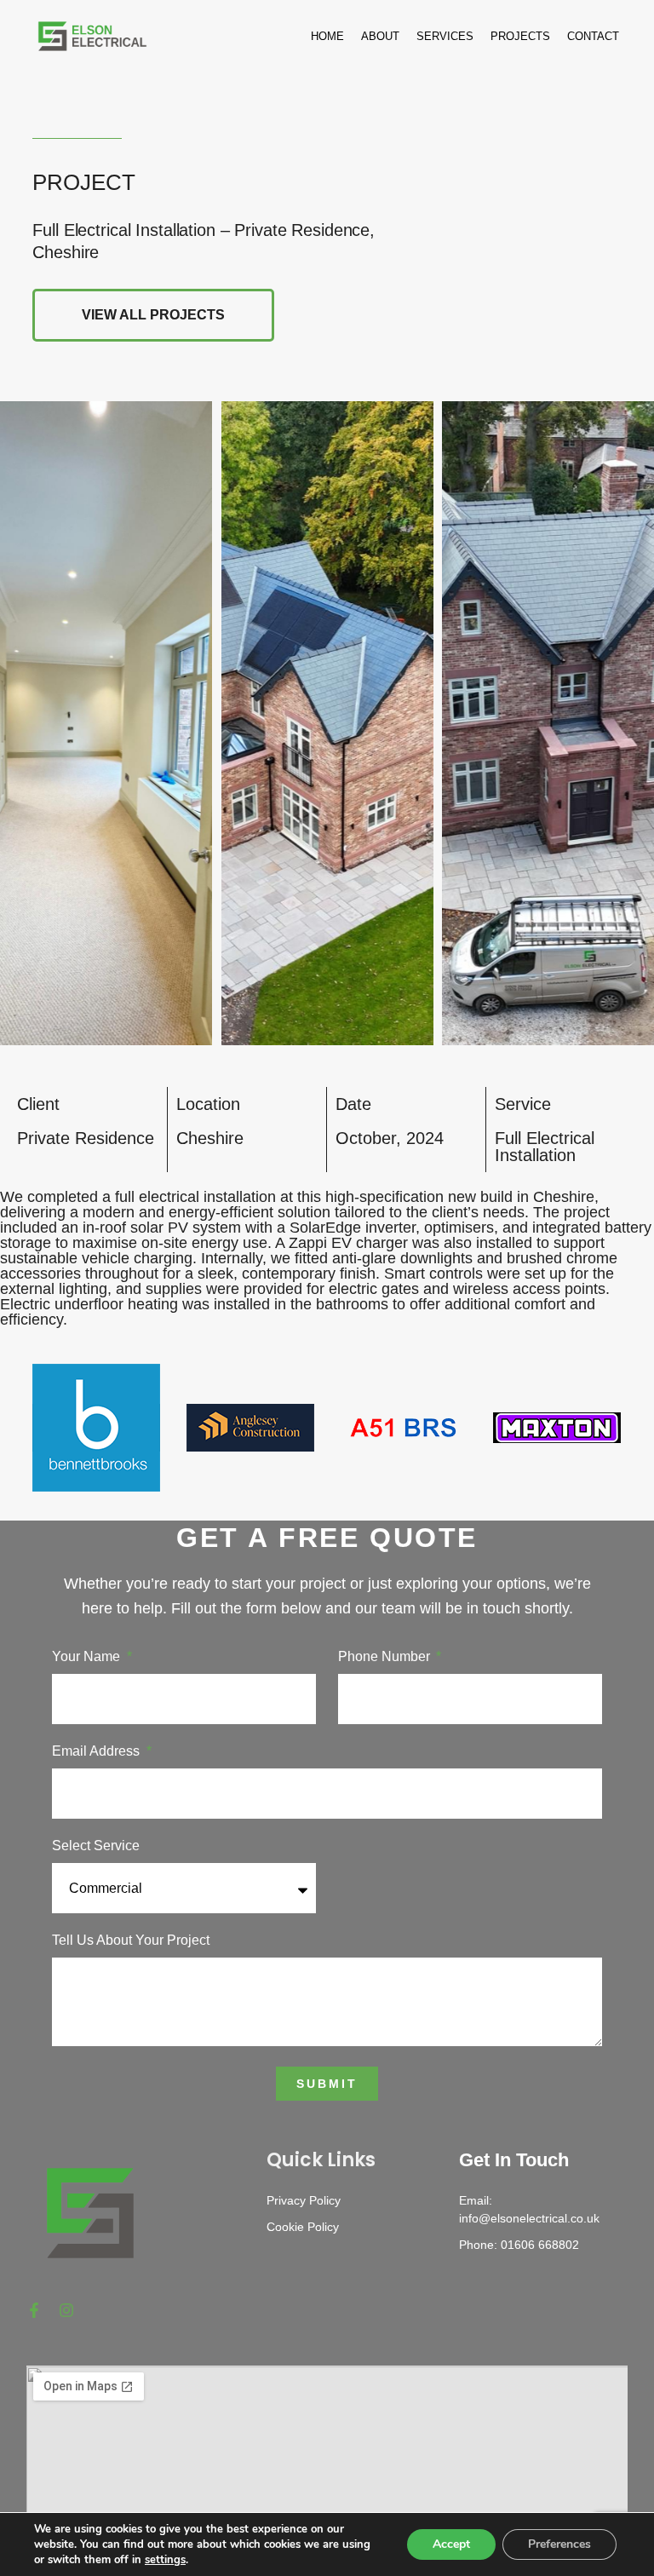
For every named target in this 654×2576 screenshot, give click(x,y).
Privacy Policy (304, 2200)
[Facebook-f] (34, 2310)
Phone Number (386, 1657)
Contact (593, 36)
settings (165, 2560)
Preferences (559, 2544)
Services (445, 36)
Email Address (98, 1751)
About (380, 36)
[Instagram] (66, 2310)
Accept (451, 2544)
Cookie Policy (303, 2227)
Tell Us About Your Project (131, 1941)
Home (327, 36)
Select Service (96, 1846)
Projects (520, 36)
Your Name (88, 1657)
